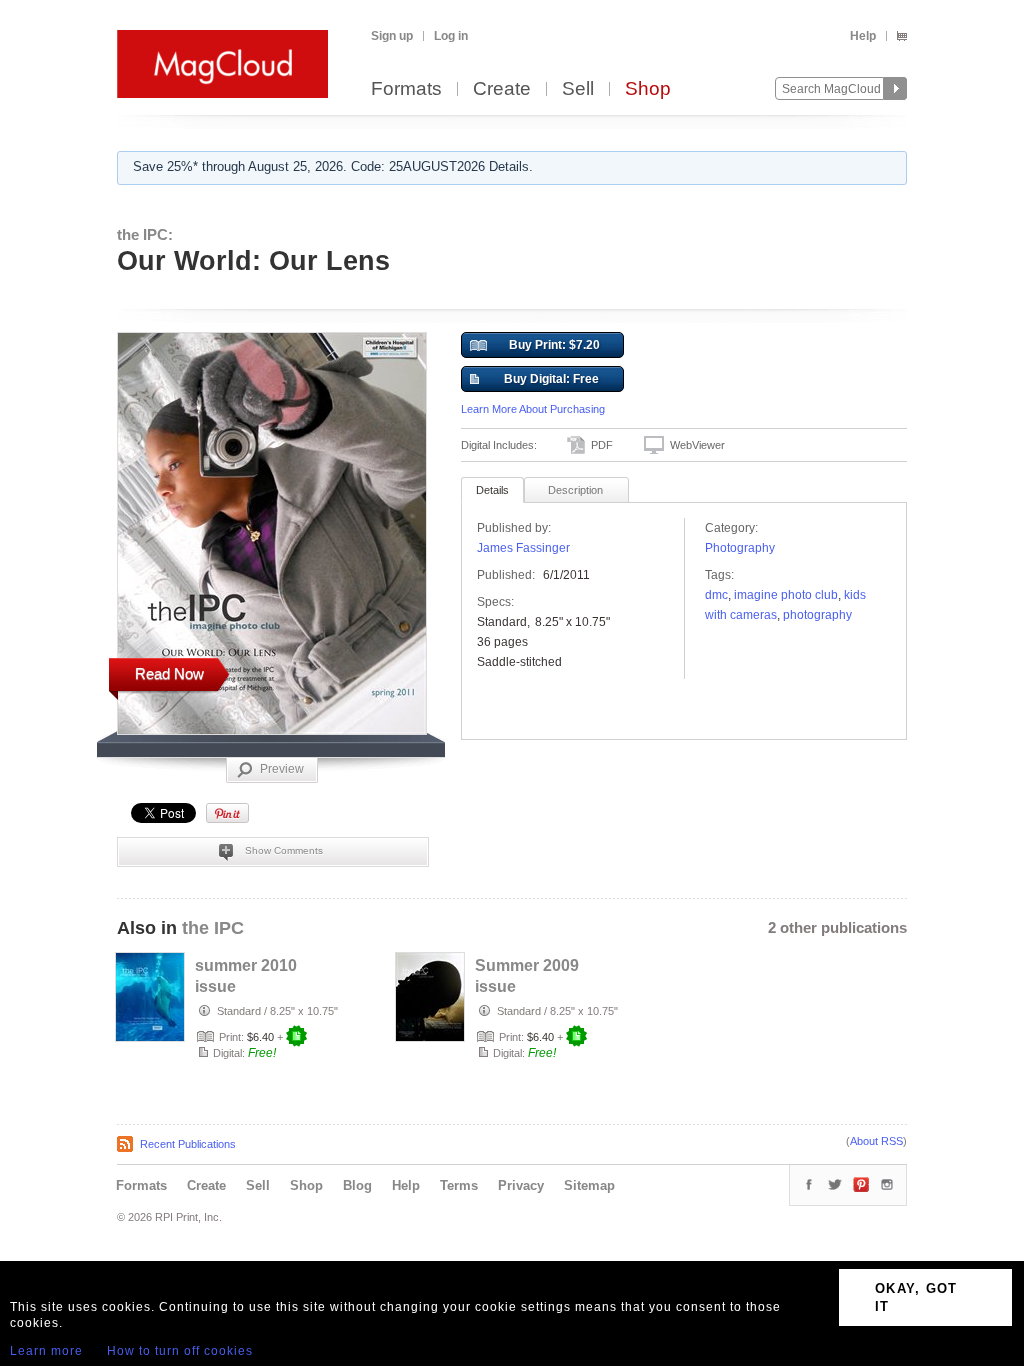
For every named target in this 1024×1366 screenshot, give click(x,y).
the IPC (213, 928)
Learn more (46, 1351)
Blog (357, 1185)
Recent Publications (188, 1144)
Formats (406, 89)
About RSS (876, 1141)
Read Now (169, 673)
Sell (578, 89)
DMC (716, 595)
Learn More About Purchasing (533, 409)
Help (863, 36)
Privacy (521, 1185)
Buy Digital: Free (551, 379)
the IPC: (145, 234)
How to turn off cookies (180, 1351)
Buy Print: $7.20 (554, 345)
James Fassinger (523, 548)
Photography (740, 548)
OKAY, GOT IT (916, 1297)
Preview (282, 769)
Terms (459, 1185)
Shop (648, 89)
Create (502, 89)
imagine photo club (786, 595)
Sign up (392, 36)
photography (817, 615)
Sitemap (589, 1185)
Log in (451, 36)
